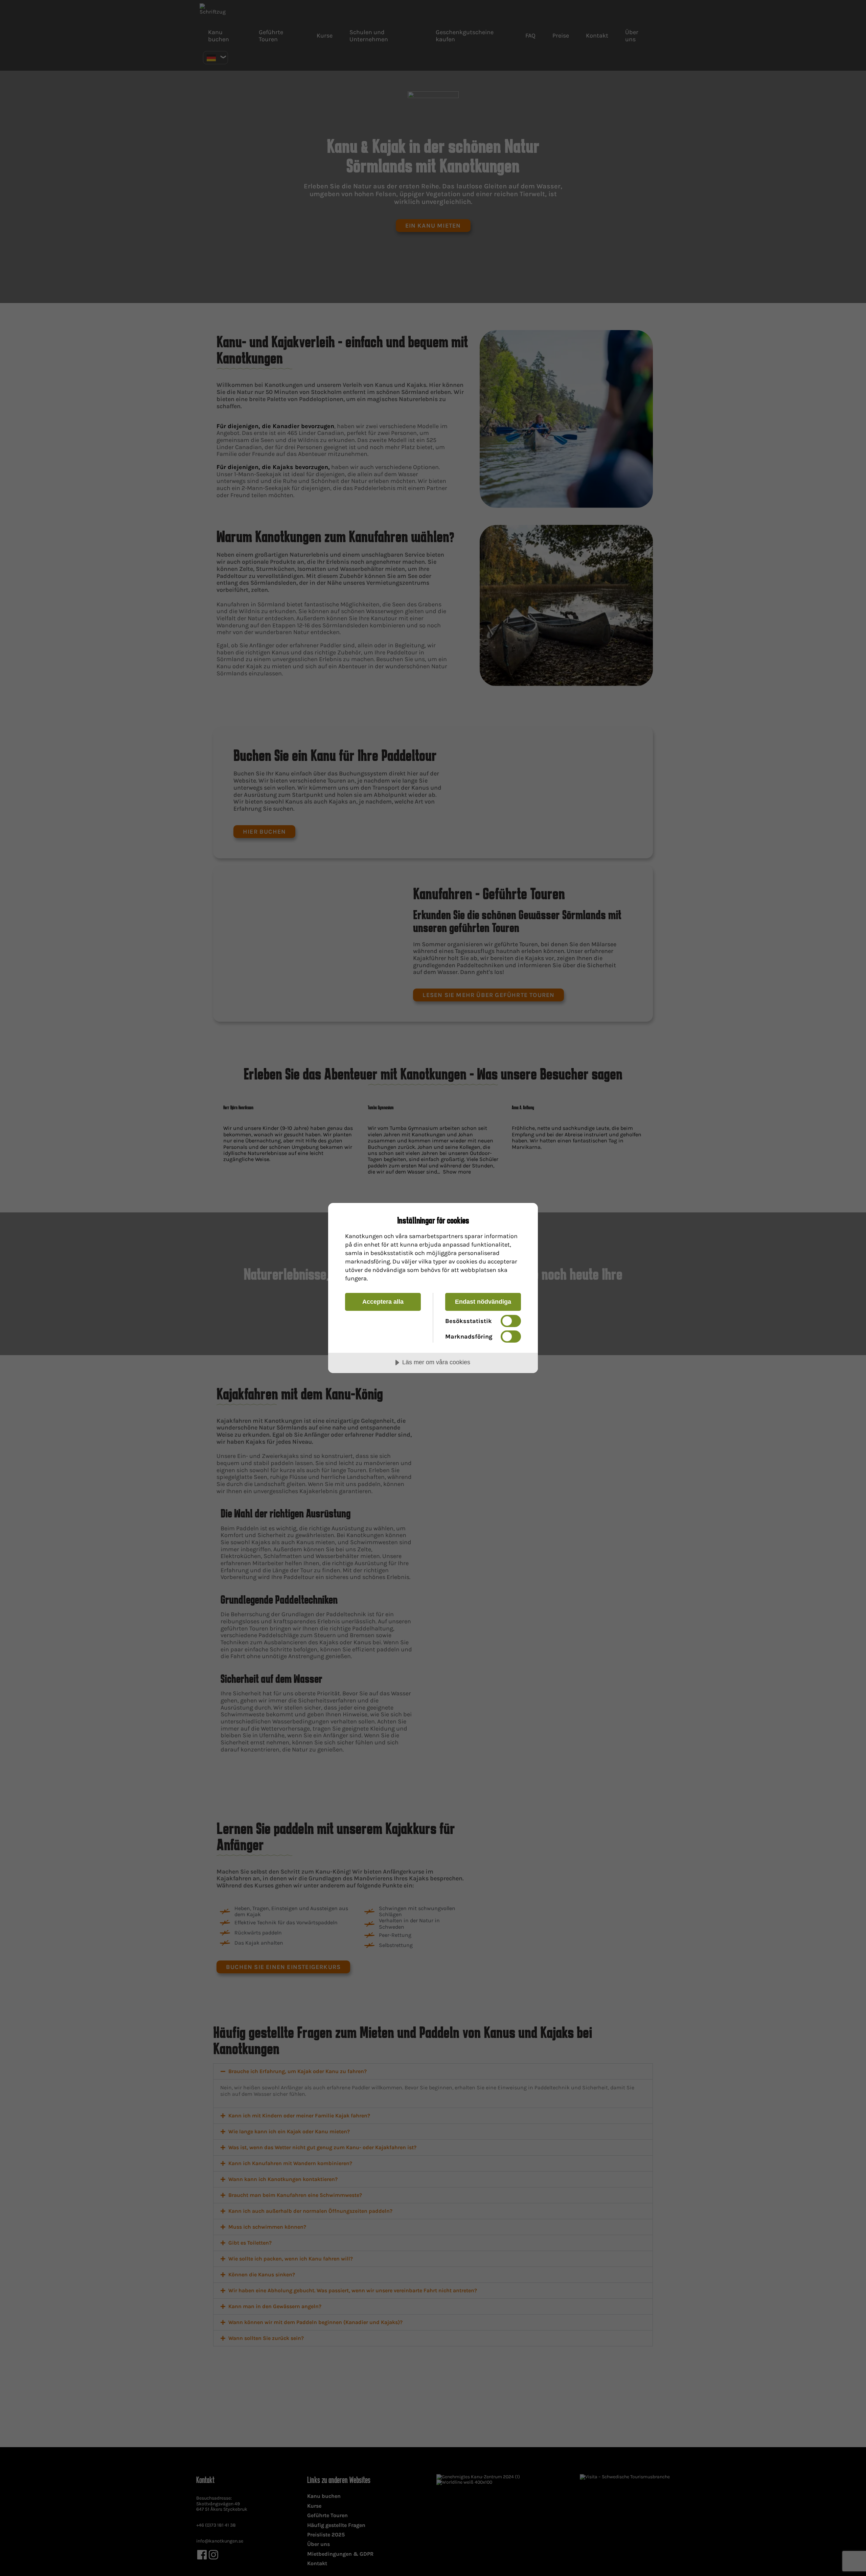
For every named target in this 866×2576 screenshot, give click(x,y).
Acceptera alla (383, 1302)
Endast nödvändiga (483, 1302)
